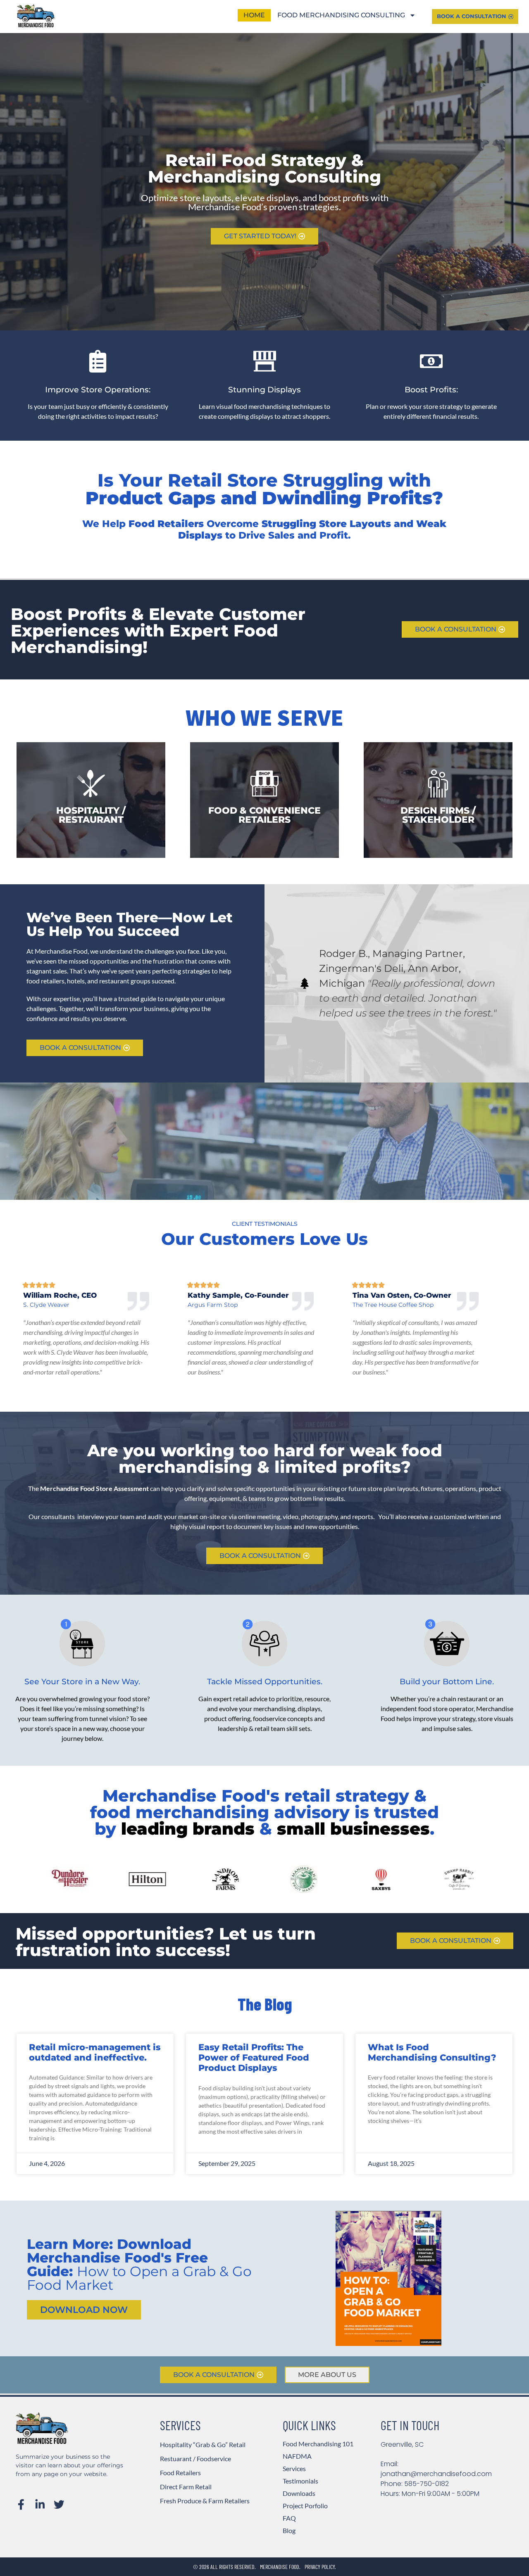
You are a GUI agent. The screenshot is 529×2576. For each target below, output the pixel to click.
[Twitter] (59, 2505)
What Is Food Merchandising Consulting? (432, 2052)
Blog (289, 2530)
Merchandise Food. (280, 2567)
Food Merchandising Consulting (341, 15)
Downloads (299, 2493)
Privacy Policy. (320, 2567)
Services (294, 2468)
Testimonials (300, 2481)
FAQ (289, 2518)
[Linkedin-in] (40, 2505)
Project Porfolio (305, 2506)
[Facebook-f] (21, 2505)
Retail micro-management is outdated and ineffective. (95, 2052)
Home (254, 15)
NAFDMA (297, 2456)
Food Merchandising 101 (318, 2444)
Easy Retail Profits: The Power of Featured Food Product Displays (254, 2057)
